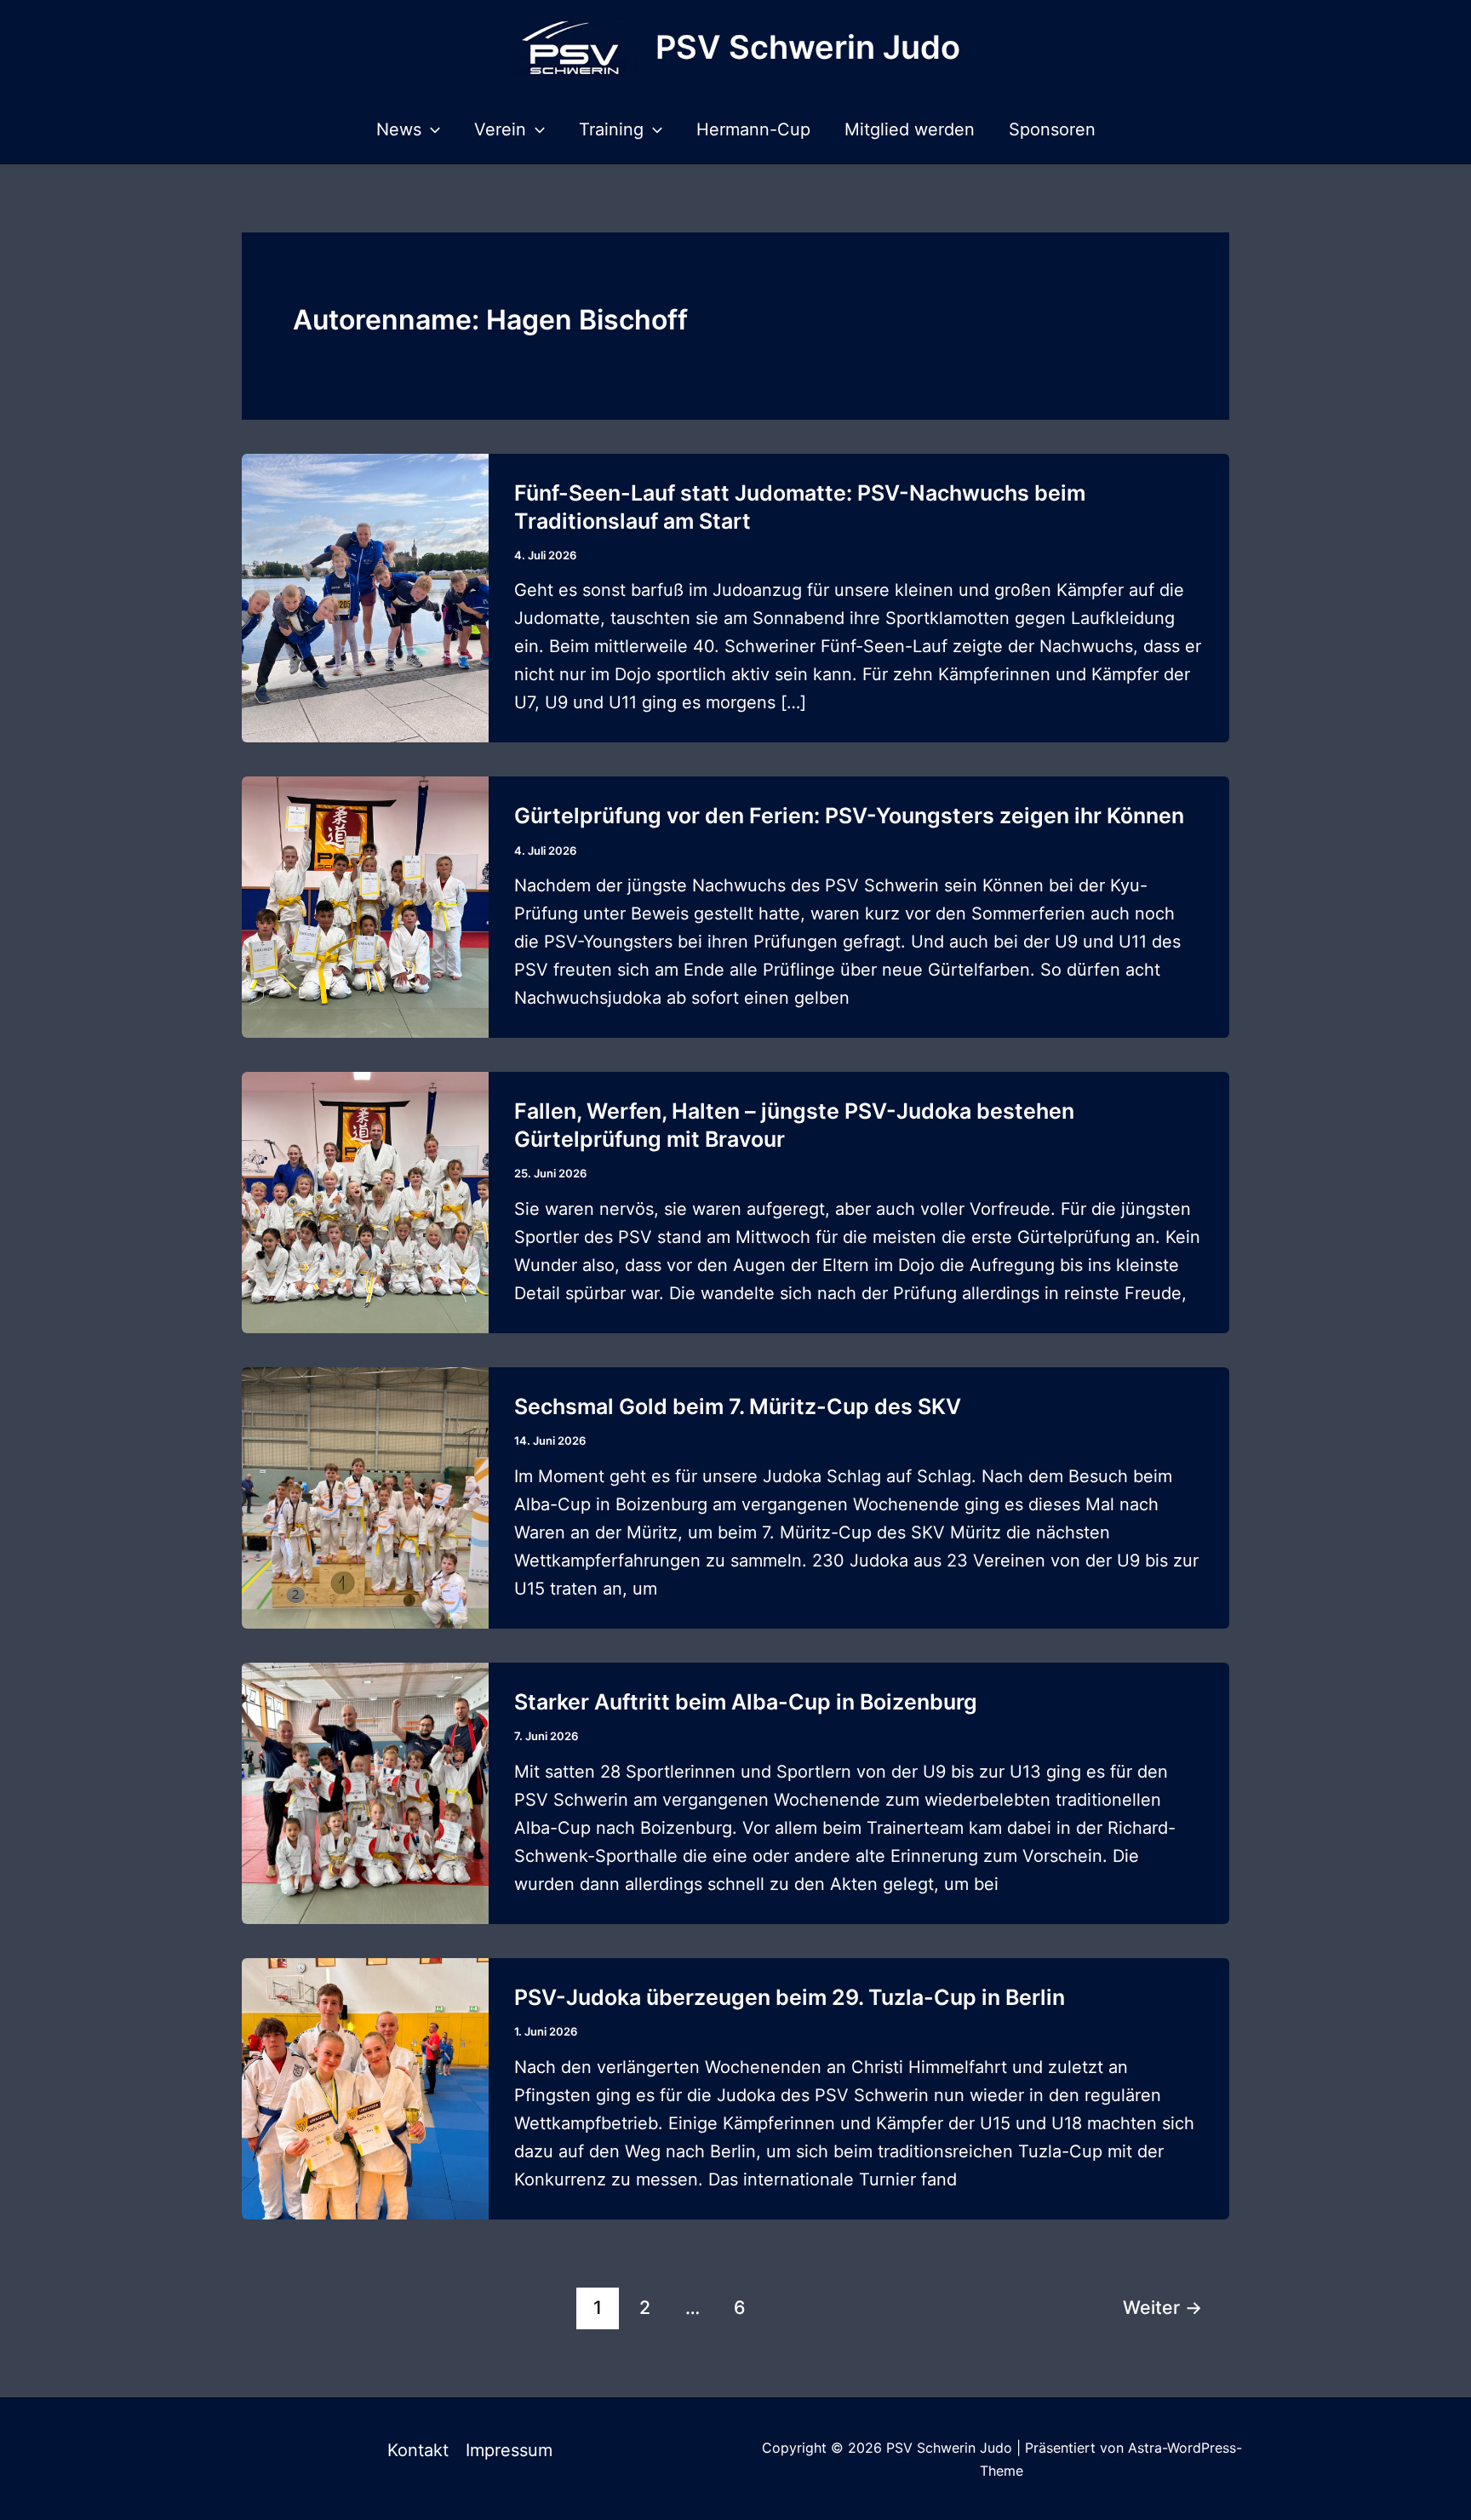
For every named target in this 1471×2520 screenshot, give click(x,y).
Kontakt (418, 2450)
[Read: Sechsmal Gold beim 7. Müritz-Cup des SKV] (365, 1497)
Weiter (1162, 2307)
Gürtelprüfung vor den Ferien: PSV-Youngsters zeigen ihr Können (849, 816)
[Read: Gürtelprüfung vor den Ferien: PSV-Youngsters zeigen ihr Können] (365, 906)
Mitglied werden (910, 129)
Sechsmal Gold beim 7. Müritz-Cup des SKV (738, 1406)
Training (611, 129)
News (399, 129)
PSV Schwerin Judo (808, 47)
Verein (500, 129)
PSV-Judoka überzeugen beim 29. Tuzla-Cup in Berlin (790, 1997)
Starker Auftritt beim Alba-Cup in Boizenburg (746, 1702)
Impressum (509, 2450)
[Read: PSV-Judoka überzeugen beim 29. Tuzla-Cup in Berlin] (365, 2088)
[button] (431, 129)
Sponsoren (1052, 129)
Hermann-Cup (753, 129)
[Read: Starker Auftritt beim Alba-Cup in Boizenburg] (365, 1792)
